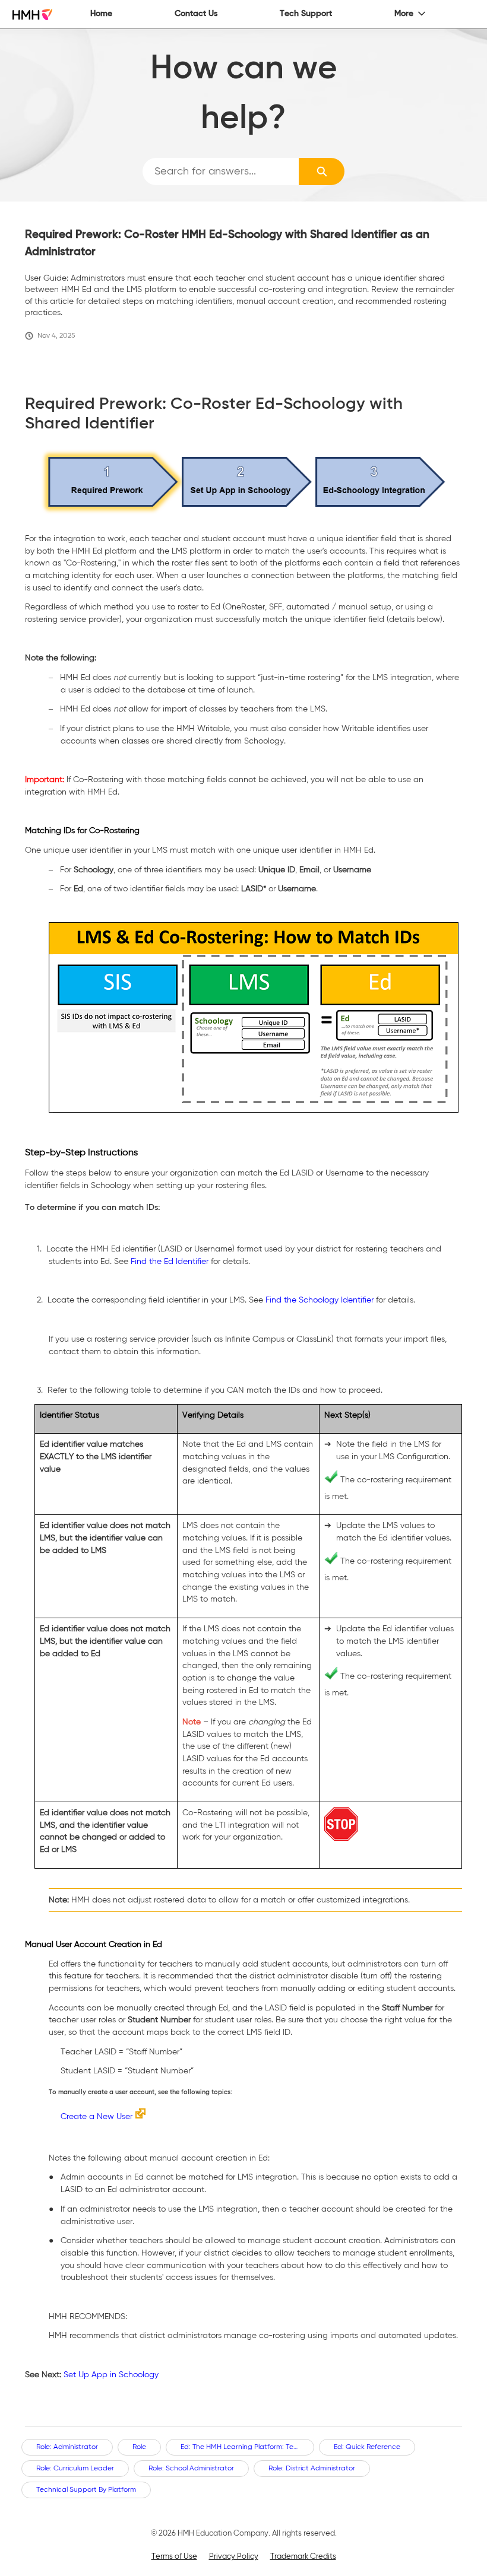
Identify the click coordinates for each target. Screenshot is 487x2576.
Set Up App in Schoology (111, 2375)
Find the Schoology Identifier (320, 1300)
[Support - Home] (32, 15)
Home (101, 14)
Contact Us (196, 14)
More (404, 14)
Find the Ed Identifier (170, 1262)
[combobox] (221, 171)
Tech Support (306, 14)
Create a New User (97, 2117)
